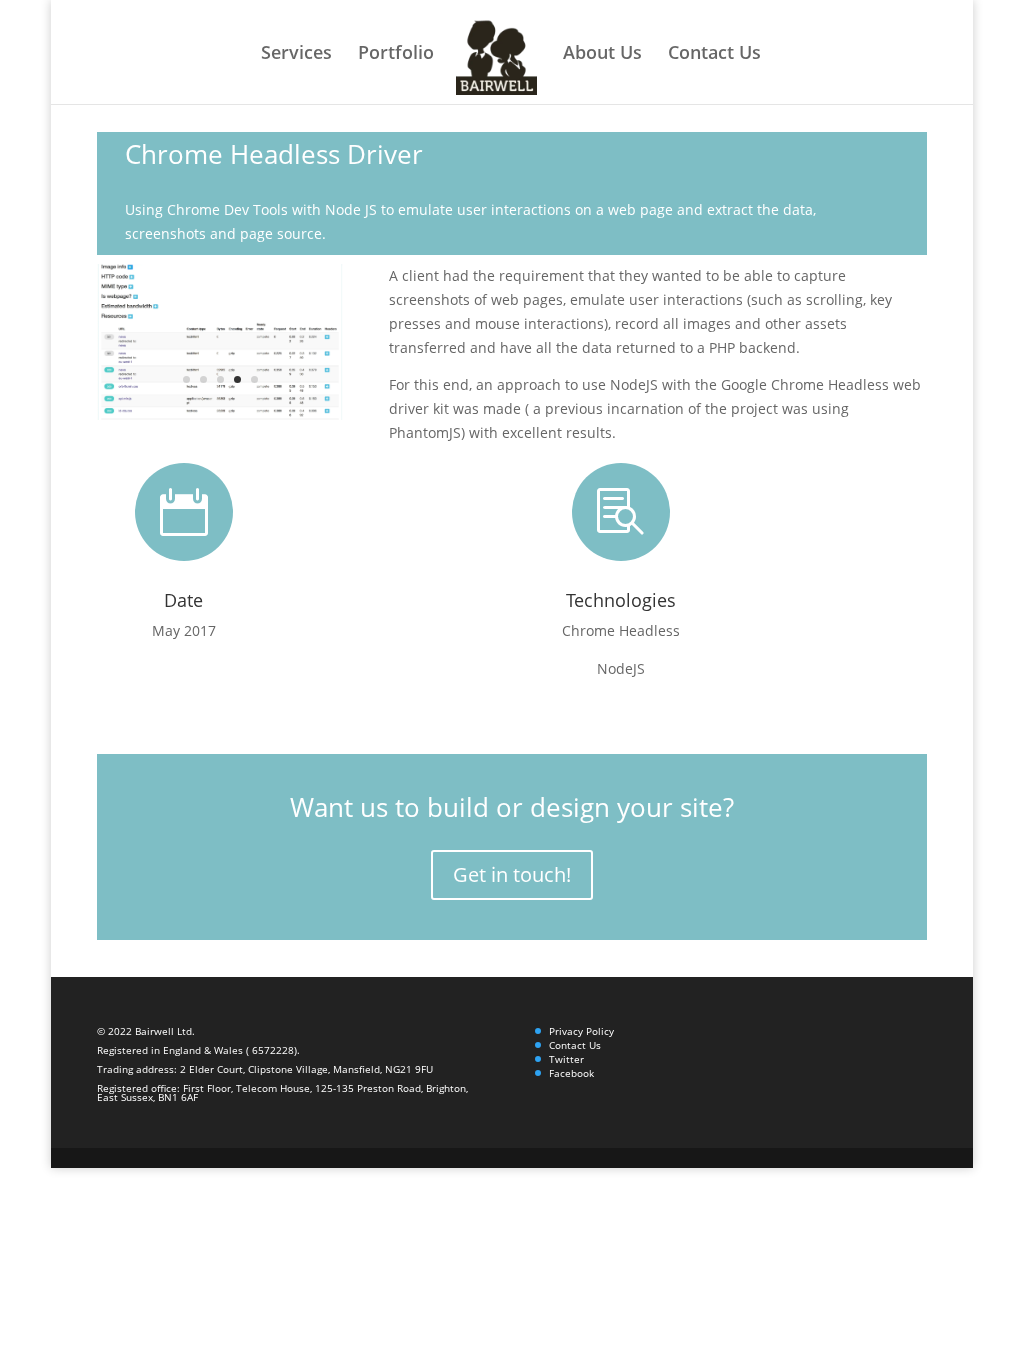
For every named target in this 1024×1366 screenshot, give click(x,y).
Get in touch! (512, 874)
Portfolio (396, 54)
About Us (602, 54)
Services (296, 54)
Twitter (566, 1059)
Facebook (571, 1073)
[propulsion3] (220, 419)
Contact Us (714, 54)
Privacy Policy (581, 1031)
